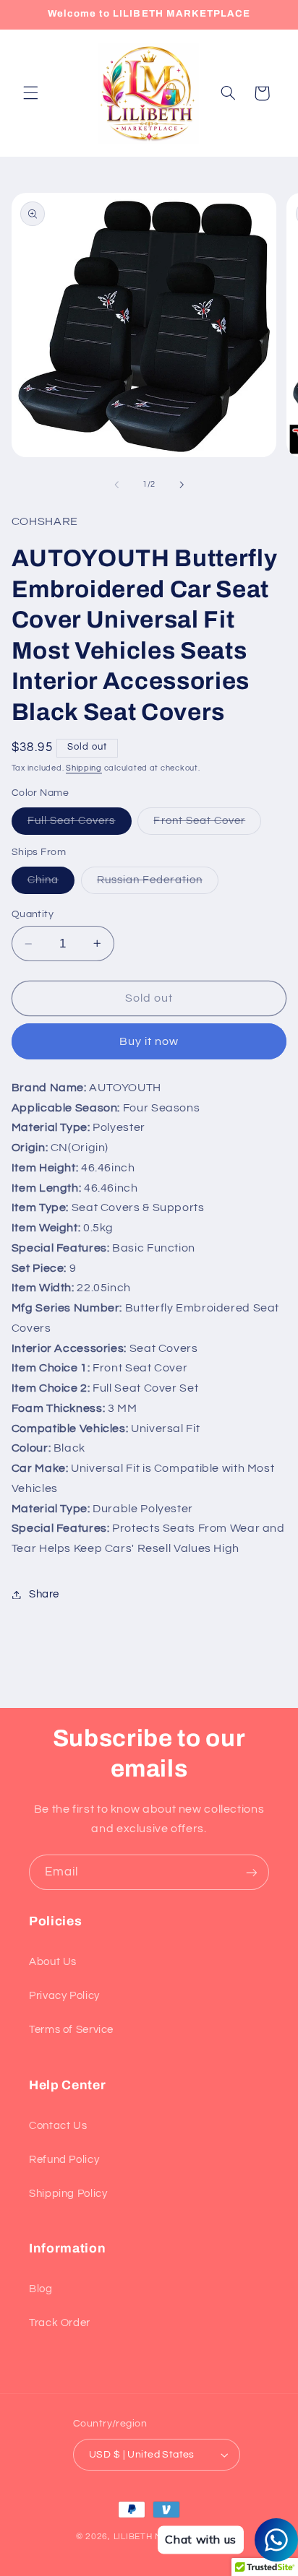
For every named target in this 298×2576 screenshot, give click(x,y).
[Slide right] (182, 485)
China (51, 884)
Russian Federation (158, 884)
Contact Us (58, 2126)
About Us (53, 1962)
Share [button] (44, 1594)
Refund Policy (64, 2160)
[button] (30, 93)
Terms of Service (71, 2030)
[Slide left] (116, 485)
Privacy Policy (64, 1996)
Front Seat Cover (207, 825)
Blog (41, 2289)
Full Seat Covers (80, 825)
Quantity (33, 914)
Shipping (84, 768)
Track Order (60, 2323)
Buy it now (149, 1041)
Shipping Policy (68, 2194)
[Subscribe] (252, 1872)
